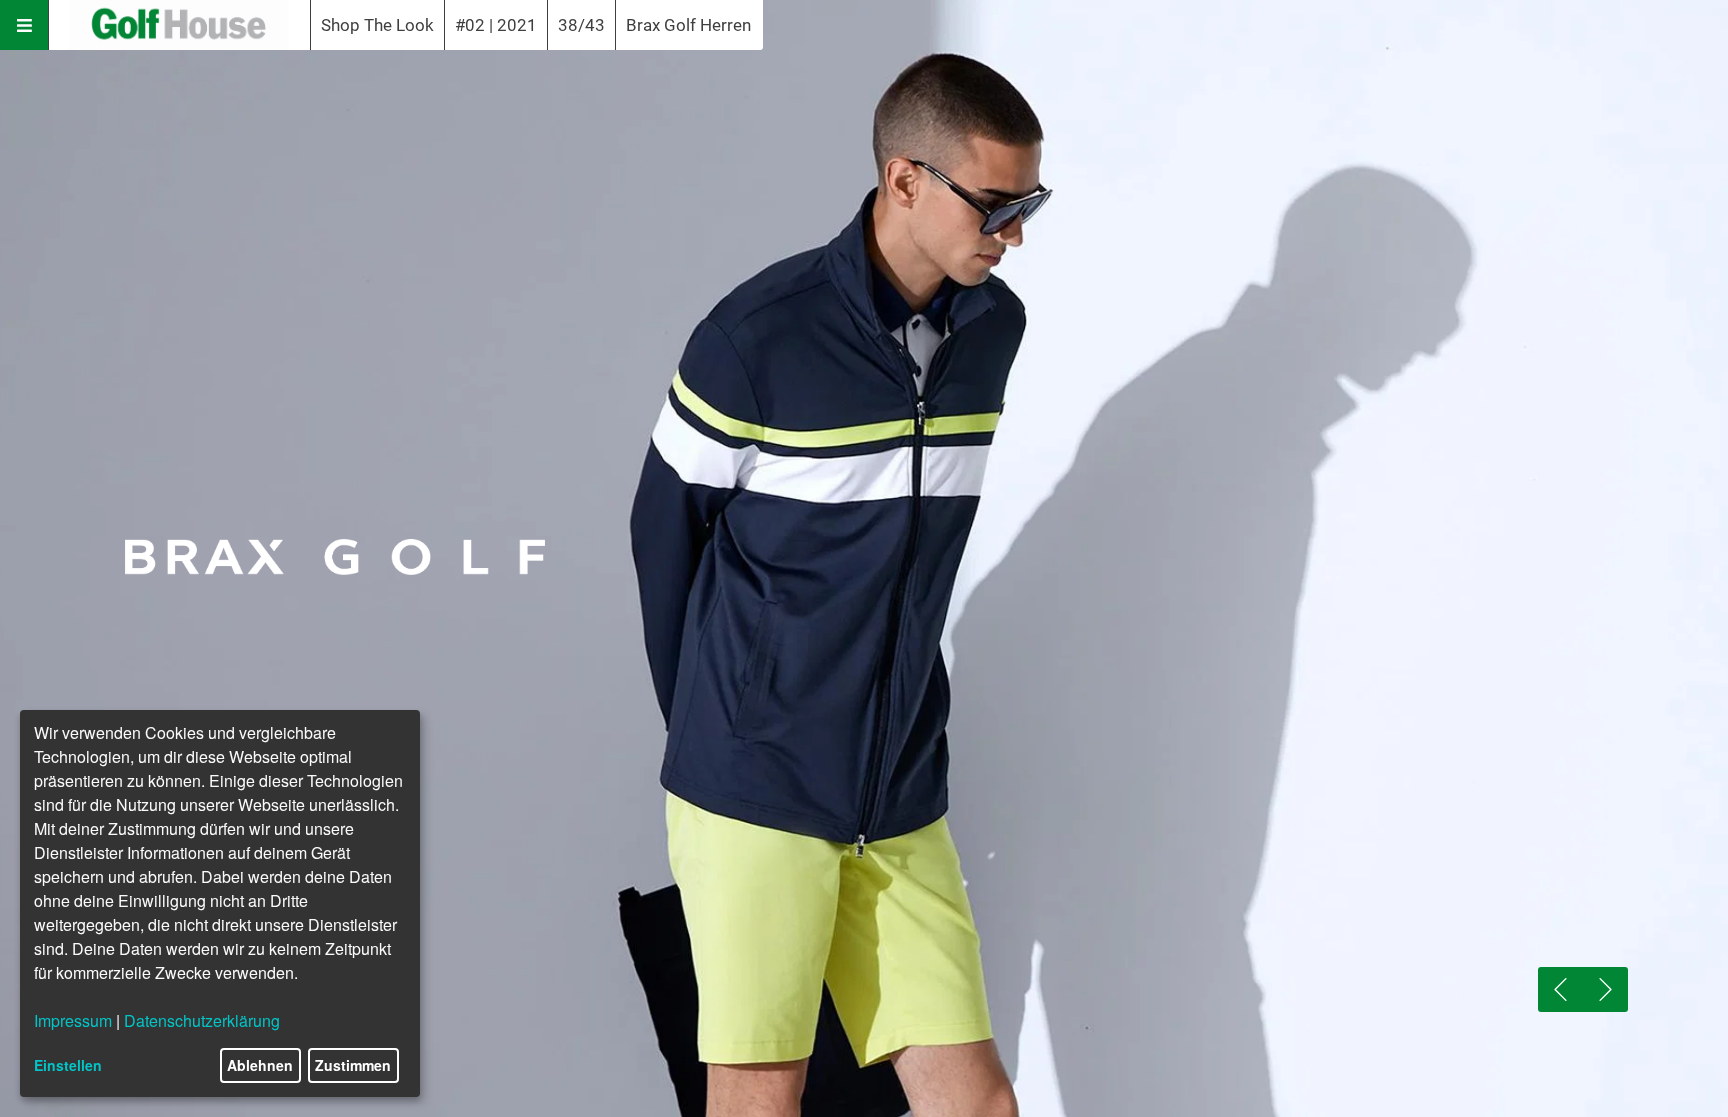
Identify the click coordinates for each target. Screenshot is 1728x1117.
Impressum (73, 1020)
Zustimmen (353, 1065)
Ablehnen (260, 1065)
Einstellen (68, 1065)
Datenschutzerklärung (202, 1020)
